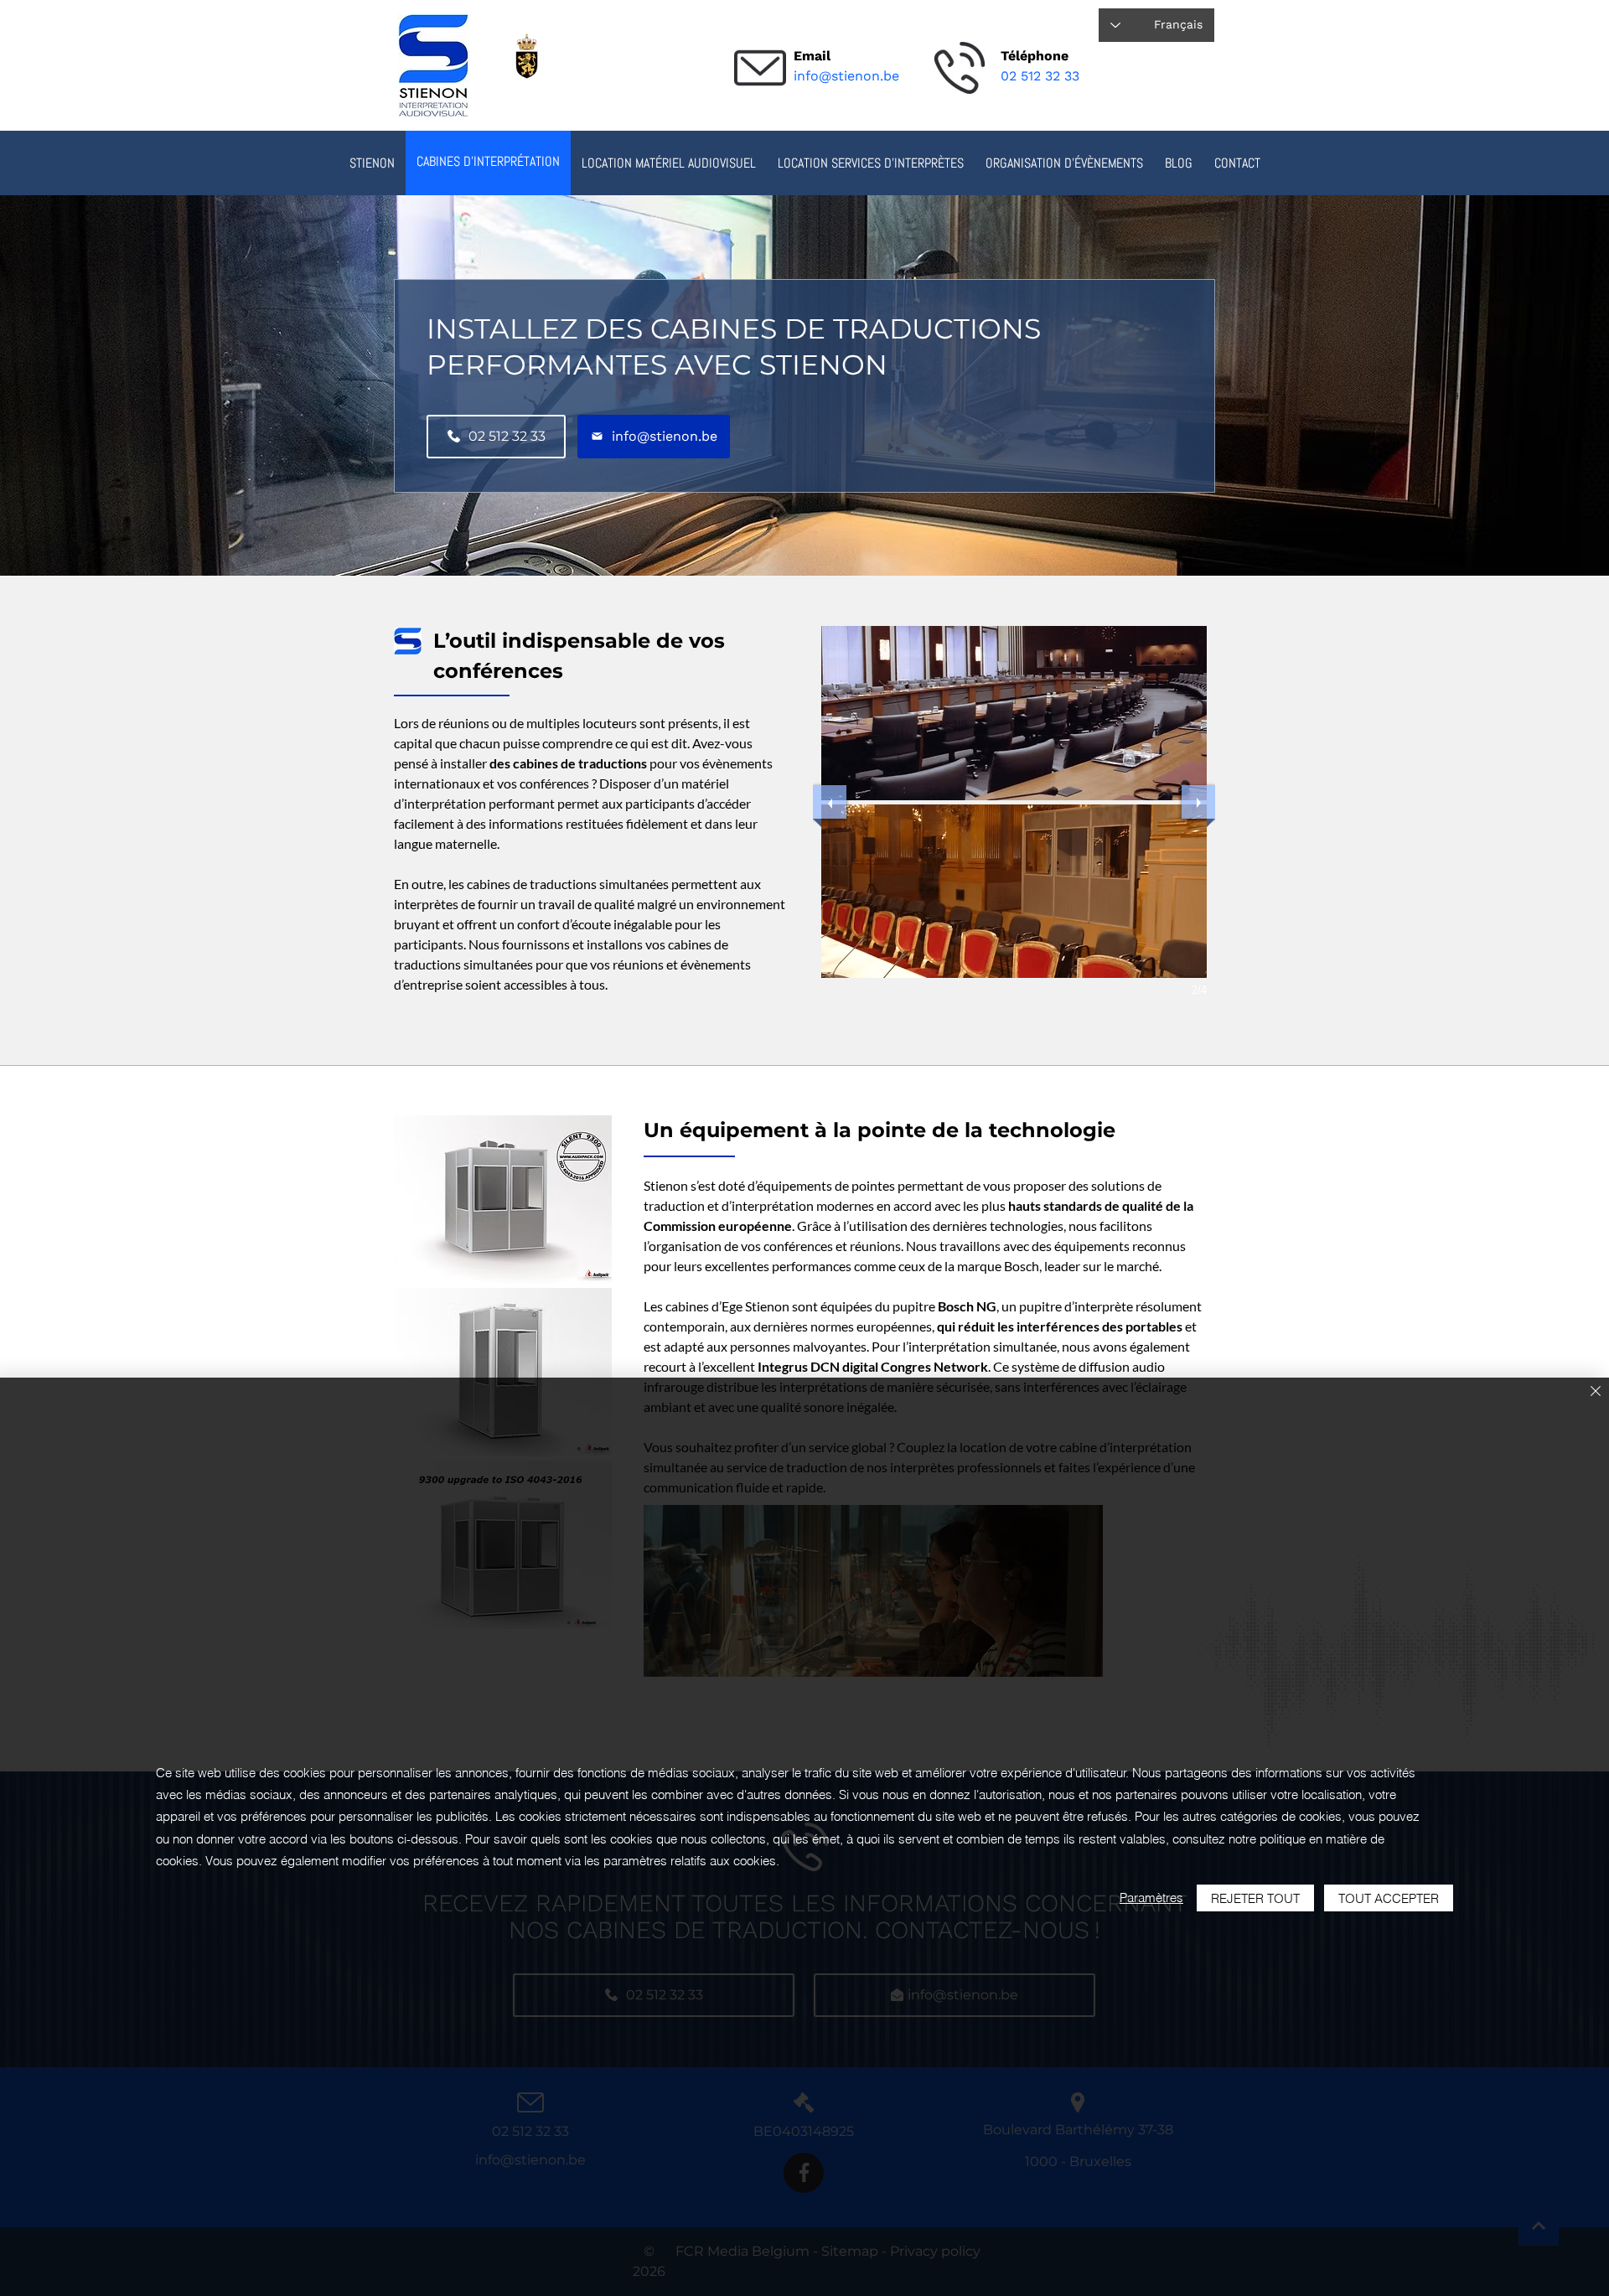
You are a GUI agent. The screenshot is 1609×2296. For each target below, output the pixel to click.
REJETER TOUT (1255, 1898)
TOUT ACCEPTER (1389, 1898)
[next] (1198, 802)
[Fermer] (1596, 1392)
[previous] (830, 802)
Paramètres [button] (1151, 1898)
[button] (669, 163)
